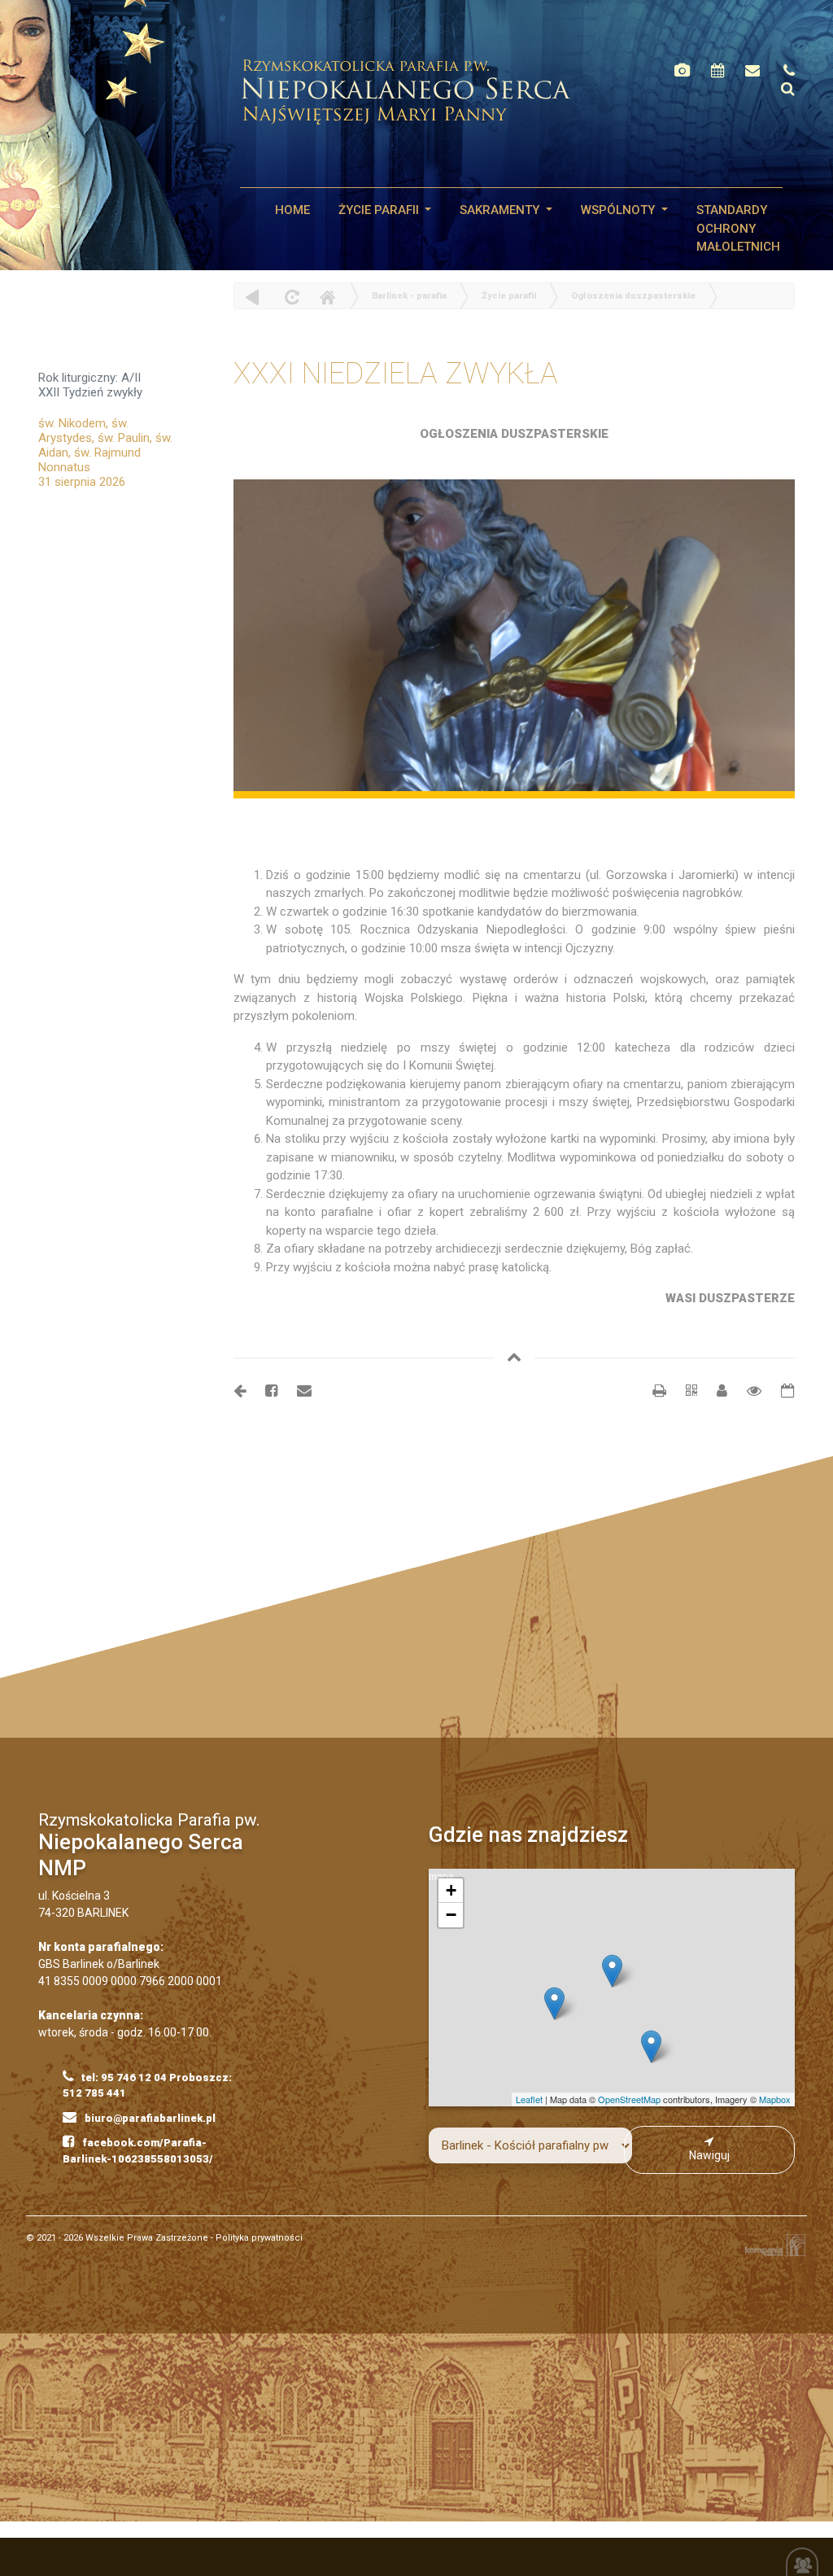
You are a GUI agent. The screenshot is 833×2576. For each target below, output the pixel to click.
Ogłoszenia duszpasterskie (633, 296)
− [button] (451, 1915)
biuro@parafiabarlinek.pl (149, 2118)
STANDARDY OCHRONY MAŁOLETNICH (738, 228)
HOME (292, 210)
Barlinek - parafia (409, 296)
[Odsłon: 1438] (746, 1391)
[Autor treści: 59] (715, 1391)
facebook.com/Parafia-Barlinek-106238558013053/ (138, 2151)
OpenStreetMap (629, 2099)
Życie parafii (380, 210)
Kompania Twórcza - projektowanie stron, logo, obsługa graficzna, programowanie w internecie (772, 2245)
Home (327, 297)
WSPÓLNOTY (619, 210)
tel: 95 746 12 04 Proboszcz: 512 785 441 (147, 2086)
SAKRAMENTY (501, 210)
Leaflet (529, 2099)
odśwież (290, 297)
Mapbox (775, 2099)
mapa (610, 1988)
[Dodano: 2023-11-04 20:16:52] (780, 1391)
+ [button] (451, 1890)
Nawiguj (709, 2155)
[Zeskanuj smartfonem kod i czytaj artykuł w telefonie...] (683, 1391)
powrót (253, 297)
